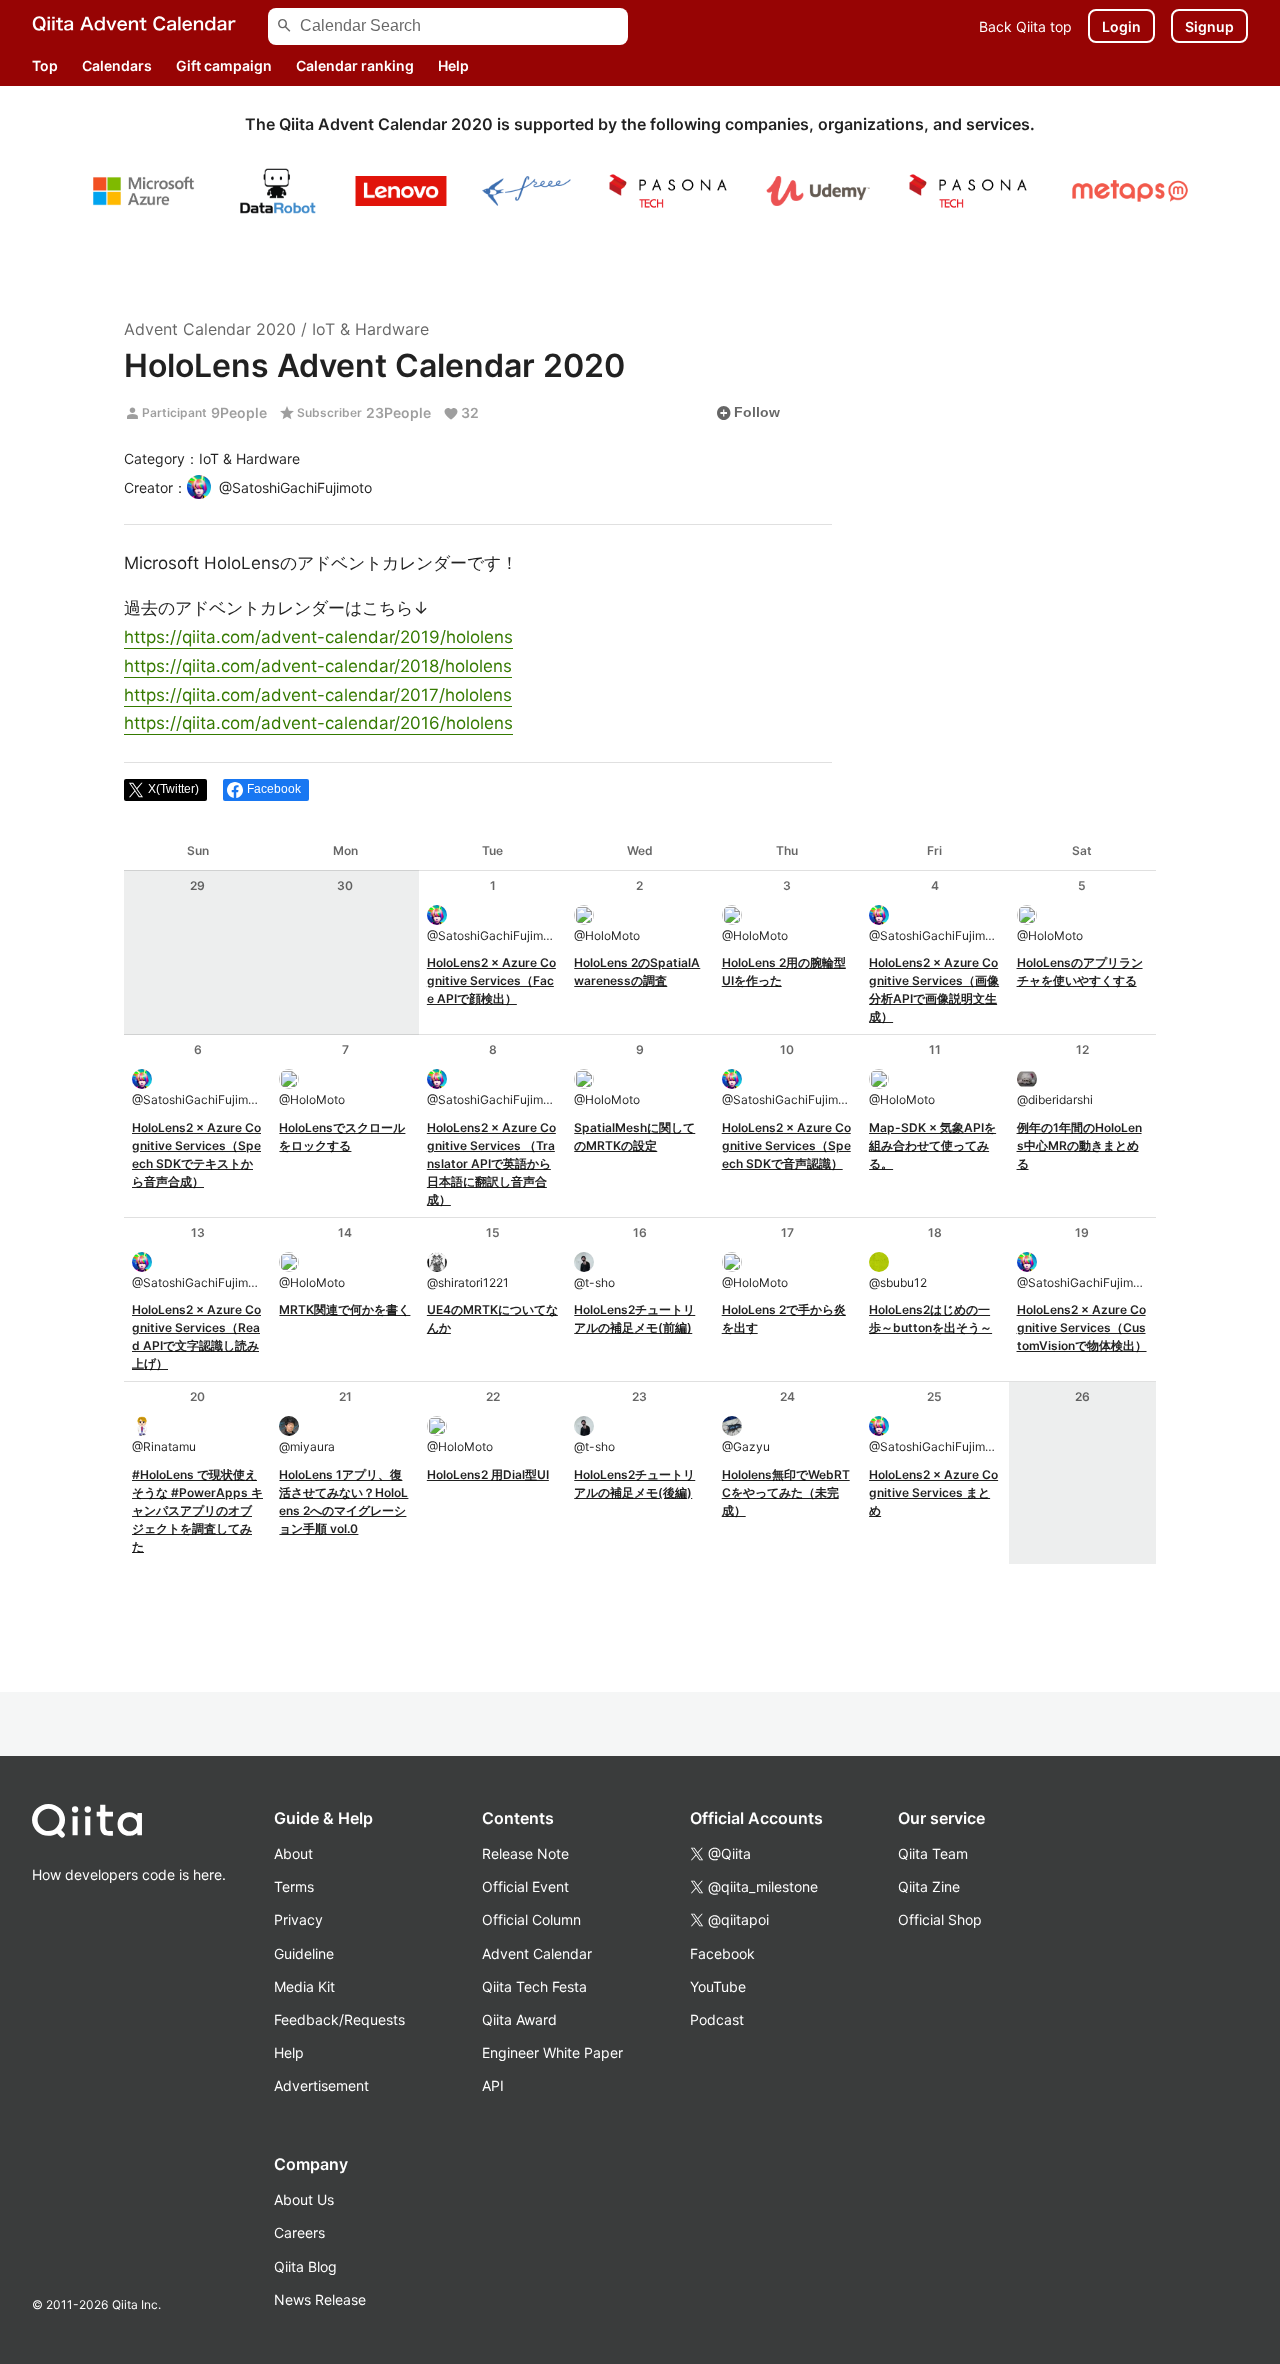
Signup (1209, 26)
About (293, 1853)
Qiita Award (519, 2019)
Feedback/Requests (339, 2019)
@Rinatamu (164, 1446)
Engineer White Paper (552, 2052)
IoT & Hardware (370, 329)
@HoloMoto (607, 935)
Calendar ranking (355, 65)
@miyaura (307, 1446)
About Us (304, 2199)
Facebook (722, 1953)
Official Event (525, 1886)
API (493, 2085)
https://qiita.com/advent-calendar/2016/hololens (318, 723)
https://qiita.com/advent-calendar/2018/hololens (318, 666)
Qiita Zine (929, 1886)
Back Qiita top (1025, 26)
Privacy (298, 1919)
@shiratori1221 (468, 1282)
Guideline (304, 1953)
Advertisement (321, 2085)
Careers (299, 2232)
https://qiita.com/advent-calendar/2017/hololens (318, 695)
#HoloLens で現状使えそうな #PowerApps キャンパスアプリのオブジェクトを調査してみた (197, 1510)
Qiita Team (933, 1853)
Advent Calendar (537, 1953)
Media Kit (304, 1986)
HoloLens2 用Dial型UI (488, 1474)
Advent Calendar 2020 (210, 329)
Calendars (117, 65)
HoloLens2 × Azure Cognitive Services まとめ (933, 1492)
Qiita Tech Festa (534, 1986)
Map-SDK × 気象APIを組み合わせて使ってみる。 (932, 1145)
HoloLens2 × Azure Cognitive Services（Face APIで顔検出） (491, 980)
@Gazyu (746, 1446)
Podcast (717, 2019)
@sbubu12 (898, 1282)
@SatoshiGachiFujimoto (492, 935)
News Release (320, 2299)
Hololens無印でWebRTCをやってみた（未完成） (786, 1492)
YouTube (718, 1986)
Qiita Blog (305, 2266)
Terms (294, 1886)
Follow (748, 413)
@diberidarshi (1055, 1099)
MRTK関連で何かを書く (344, 1309)
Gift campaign (224, 65)
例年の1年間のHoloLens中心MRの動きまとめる (1079, 1145)
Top (45, 65)
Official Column (531, 1919)
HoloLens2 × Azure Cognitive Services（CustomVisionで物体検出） (1082, 1327)
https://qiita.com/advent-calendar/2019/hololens (318, 637)
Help (453, 65)
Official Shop (940, 1919)
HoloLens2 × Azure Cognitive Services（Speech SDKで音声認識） (786, 1145)
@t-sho (594, 1282)
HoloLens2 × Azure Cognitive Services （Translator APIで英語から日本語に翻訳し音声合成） (491, 1163)
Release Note (525, 1853)
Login (1121, 26)
